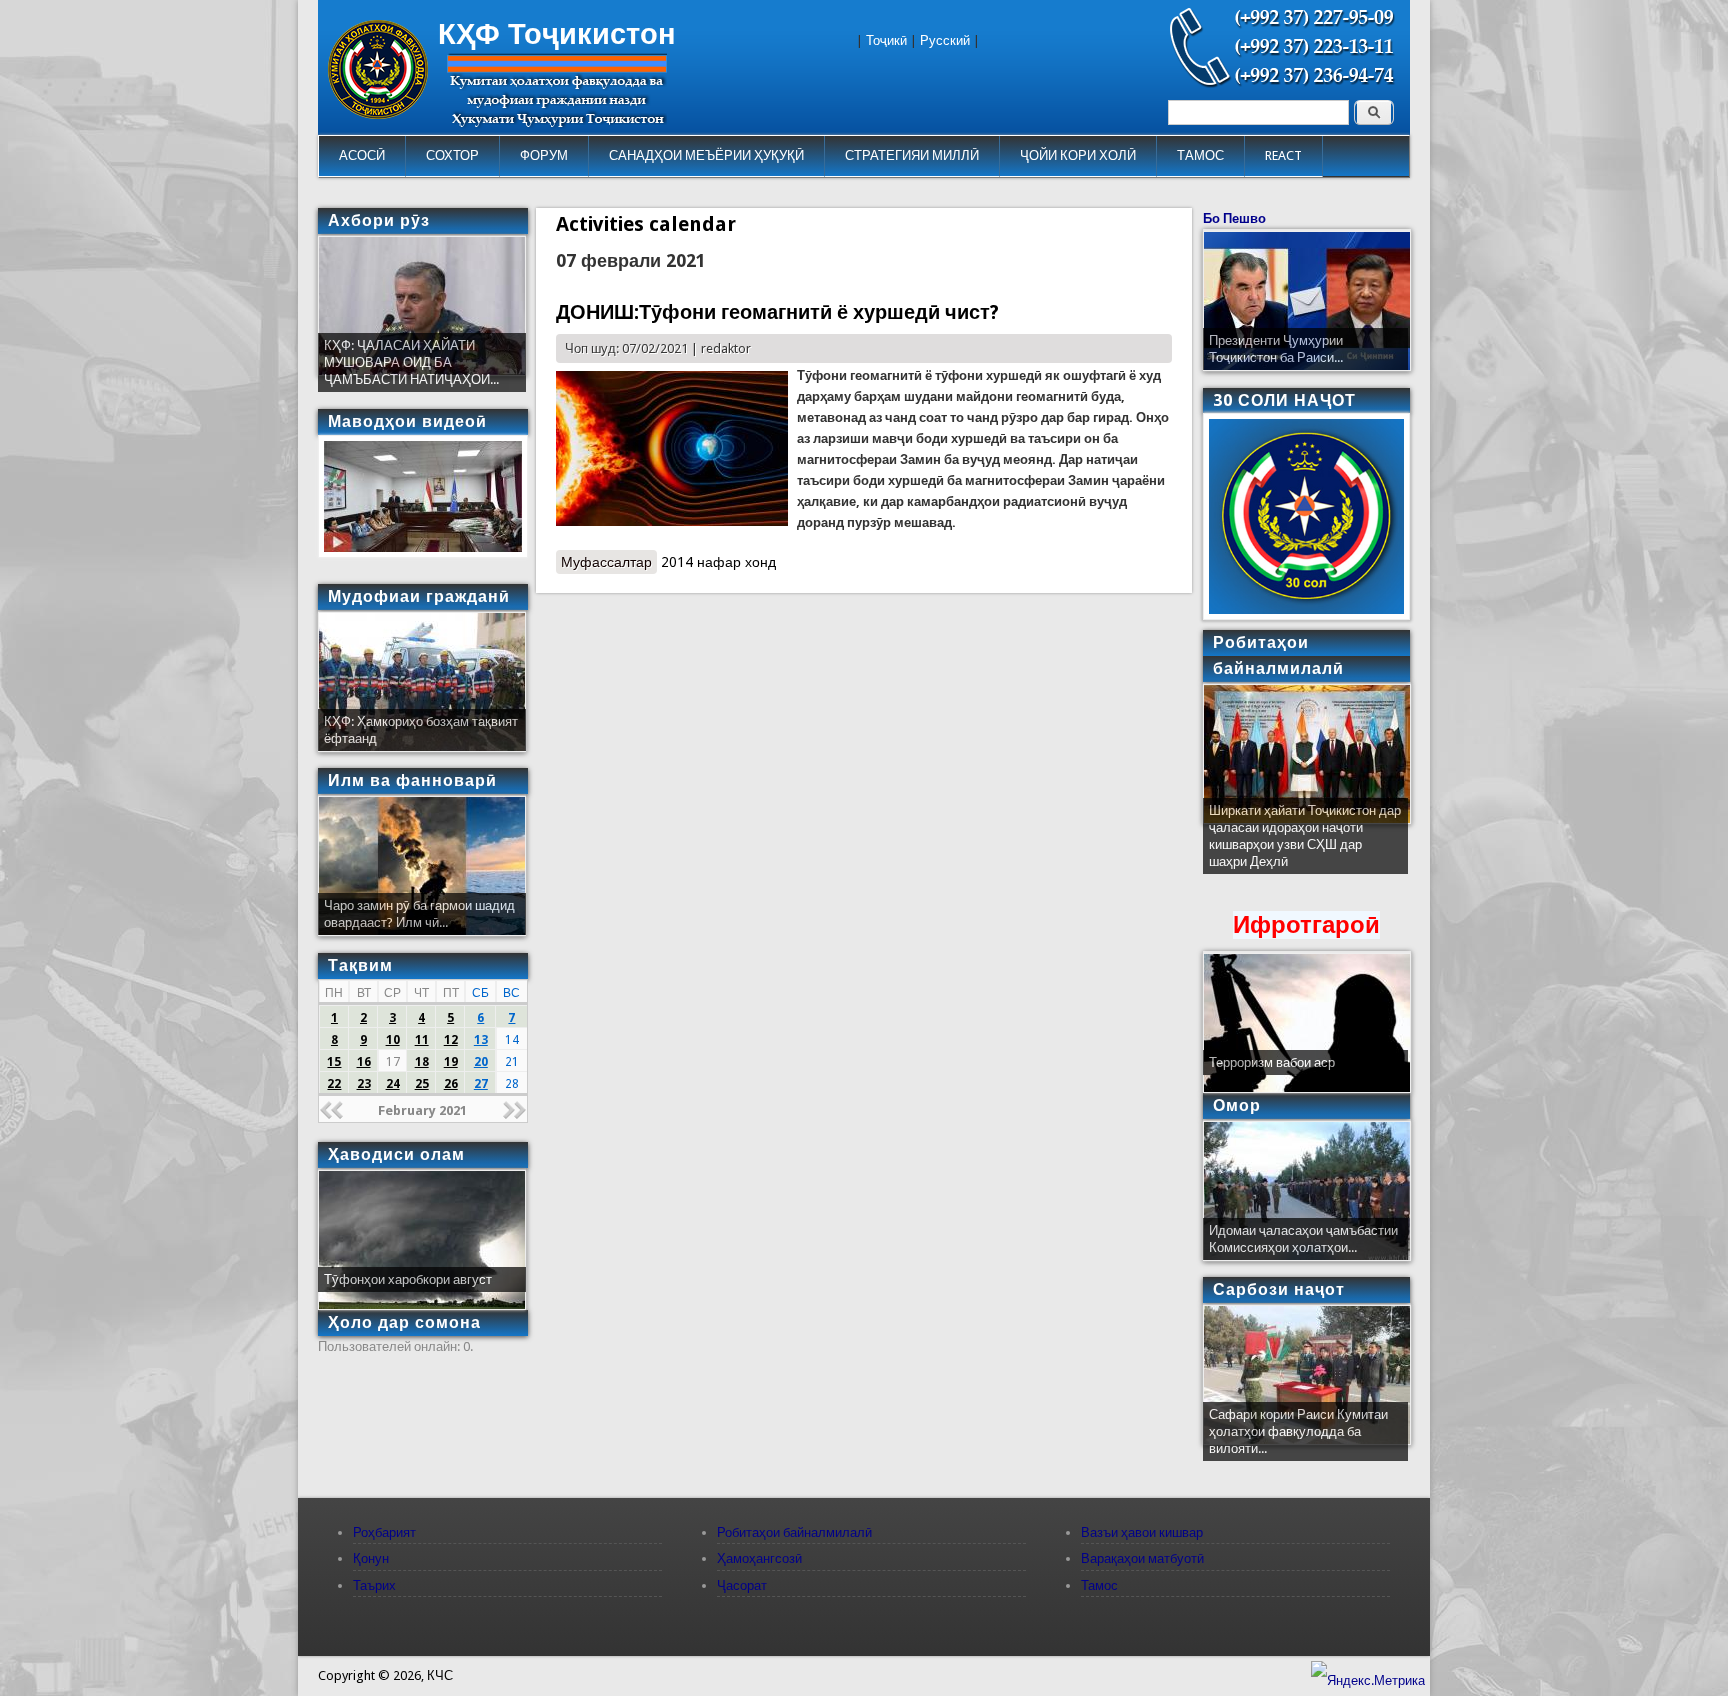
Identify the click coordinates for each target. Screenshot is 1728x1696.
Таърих (374, 1585)
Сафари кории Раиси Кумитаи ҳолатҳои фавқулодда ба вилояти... (1298, 1431)
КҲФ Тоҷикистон (557, 34)
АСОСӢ (362, 155)
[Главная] (378, 114)
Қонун (371, 1558)
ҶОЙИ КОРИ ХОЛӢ (1078, 155)
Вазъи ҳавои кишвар (1142, 1532)
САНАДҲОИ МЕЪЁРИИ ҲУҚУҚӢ (706, 155)
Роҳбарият (384, 1532)
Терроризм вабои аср (1272, 1062)
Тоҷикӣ (886, 40)
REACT (1283, 155)
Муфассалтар (609, 562)
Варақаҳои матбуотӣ (1142, 1558)
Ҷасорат (742, 1585)
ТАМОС (1200, 155)
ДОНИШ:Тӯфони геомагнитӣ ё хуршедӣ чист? (777, 312)
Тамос (1099, 1585)
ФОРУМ (544, 155)
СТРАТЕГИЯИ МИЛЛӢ (912, 155)
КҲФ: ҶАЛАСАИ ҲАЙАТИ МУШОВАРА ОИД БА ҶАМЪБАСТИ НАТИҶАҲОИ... (411, 362)
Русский (945, 40)
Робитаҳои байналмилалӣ (794, 1532)
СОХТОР (452, 155)
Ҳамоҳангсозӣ (759, 1558)
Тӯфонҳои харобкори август (408, 1279)
